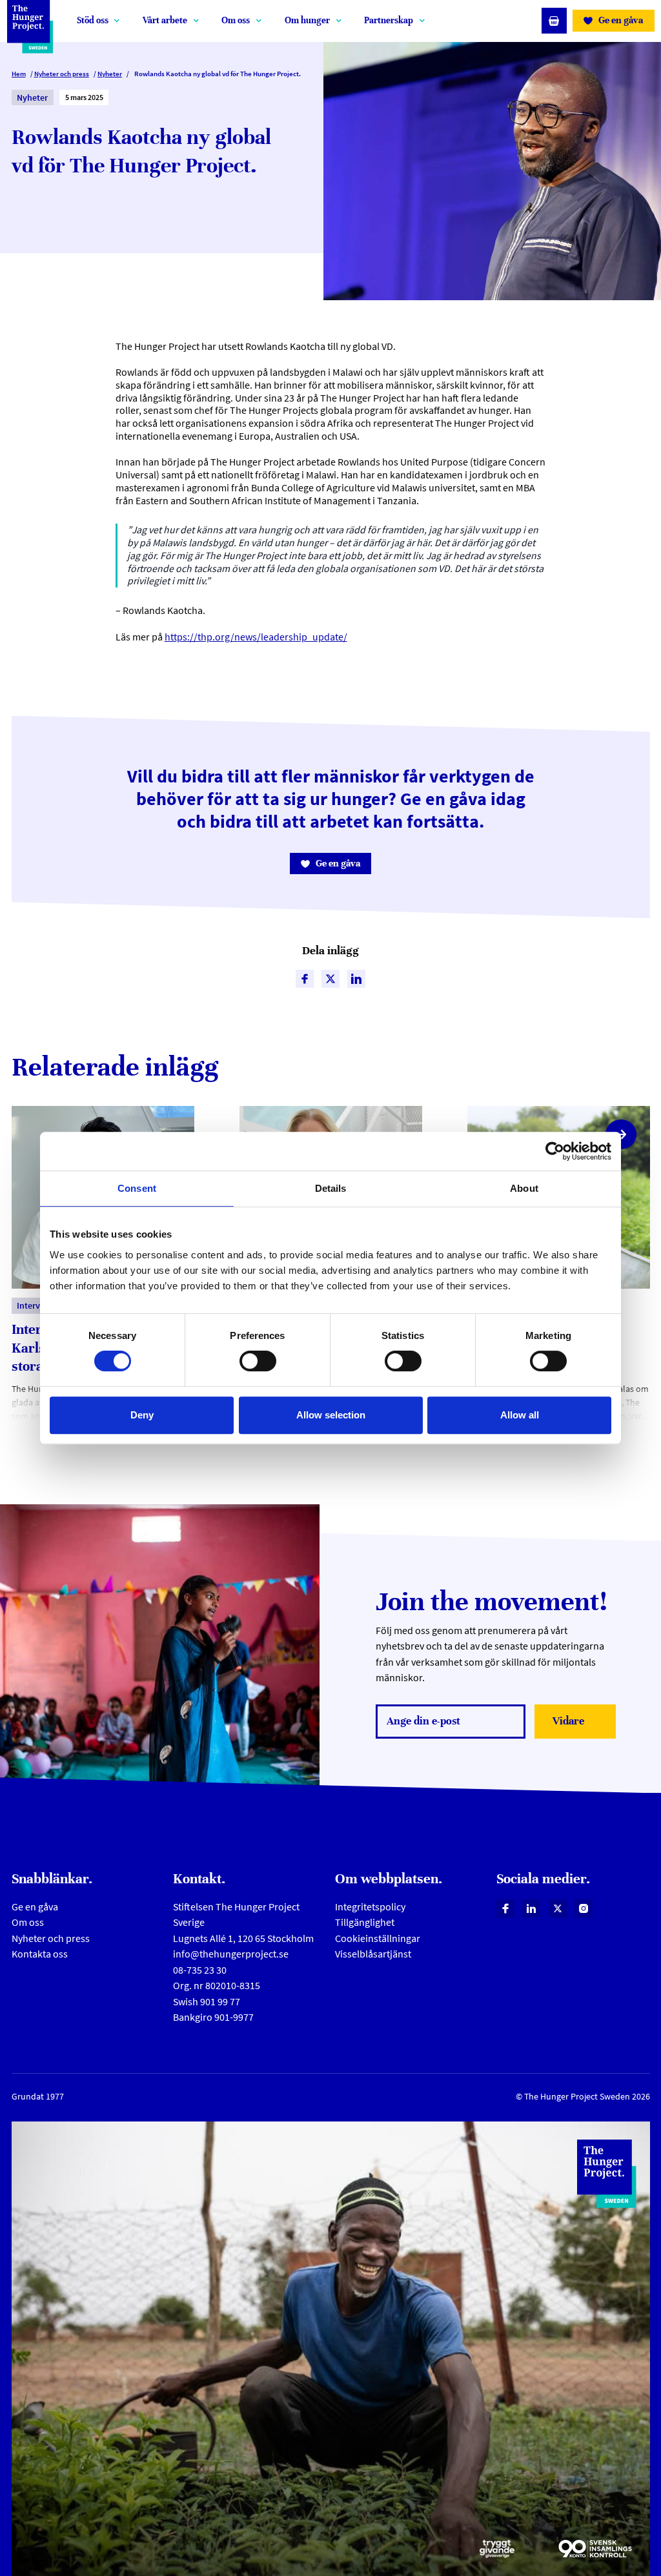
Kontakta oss (40, 1954)
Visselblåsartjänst (373, 1954)
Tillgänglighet (365, 1922)
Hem (19, 74)
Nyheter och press (62, 74)
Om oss (236, 20)
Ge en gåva (35, 1907)
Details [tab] (331, 1188)
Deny (142, 1415)
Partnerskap (389, 20)
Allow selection (331, 1415)
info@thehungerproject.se (231, 1954)
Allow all (520, 1415)
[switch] (258, 1361)
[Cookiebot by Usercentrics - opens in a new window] (555, 1151)
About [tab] (524, 1188)
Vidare (581, 1725)
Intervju (32, 1305)
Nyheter (110, 74)
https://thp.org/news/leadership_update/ (256, 637)
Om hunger (307, 20)
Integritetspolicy (370, 1907)
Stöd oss (93, 20)
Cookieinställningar (378, 1938)
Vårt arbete (165, 20)
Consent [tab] (137, 1188)
